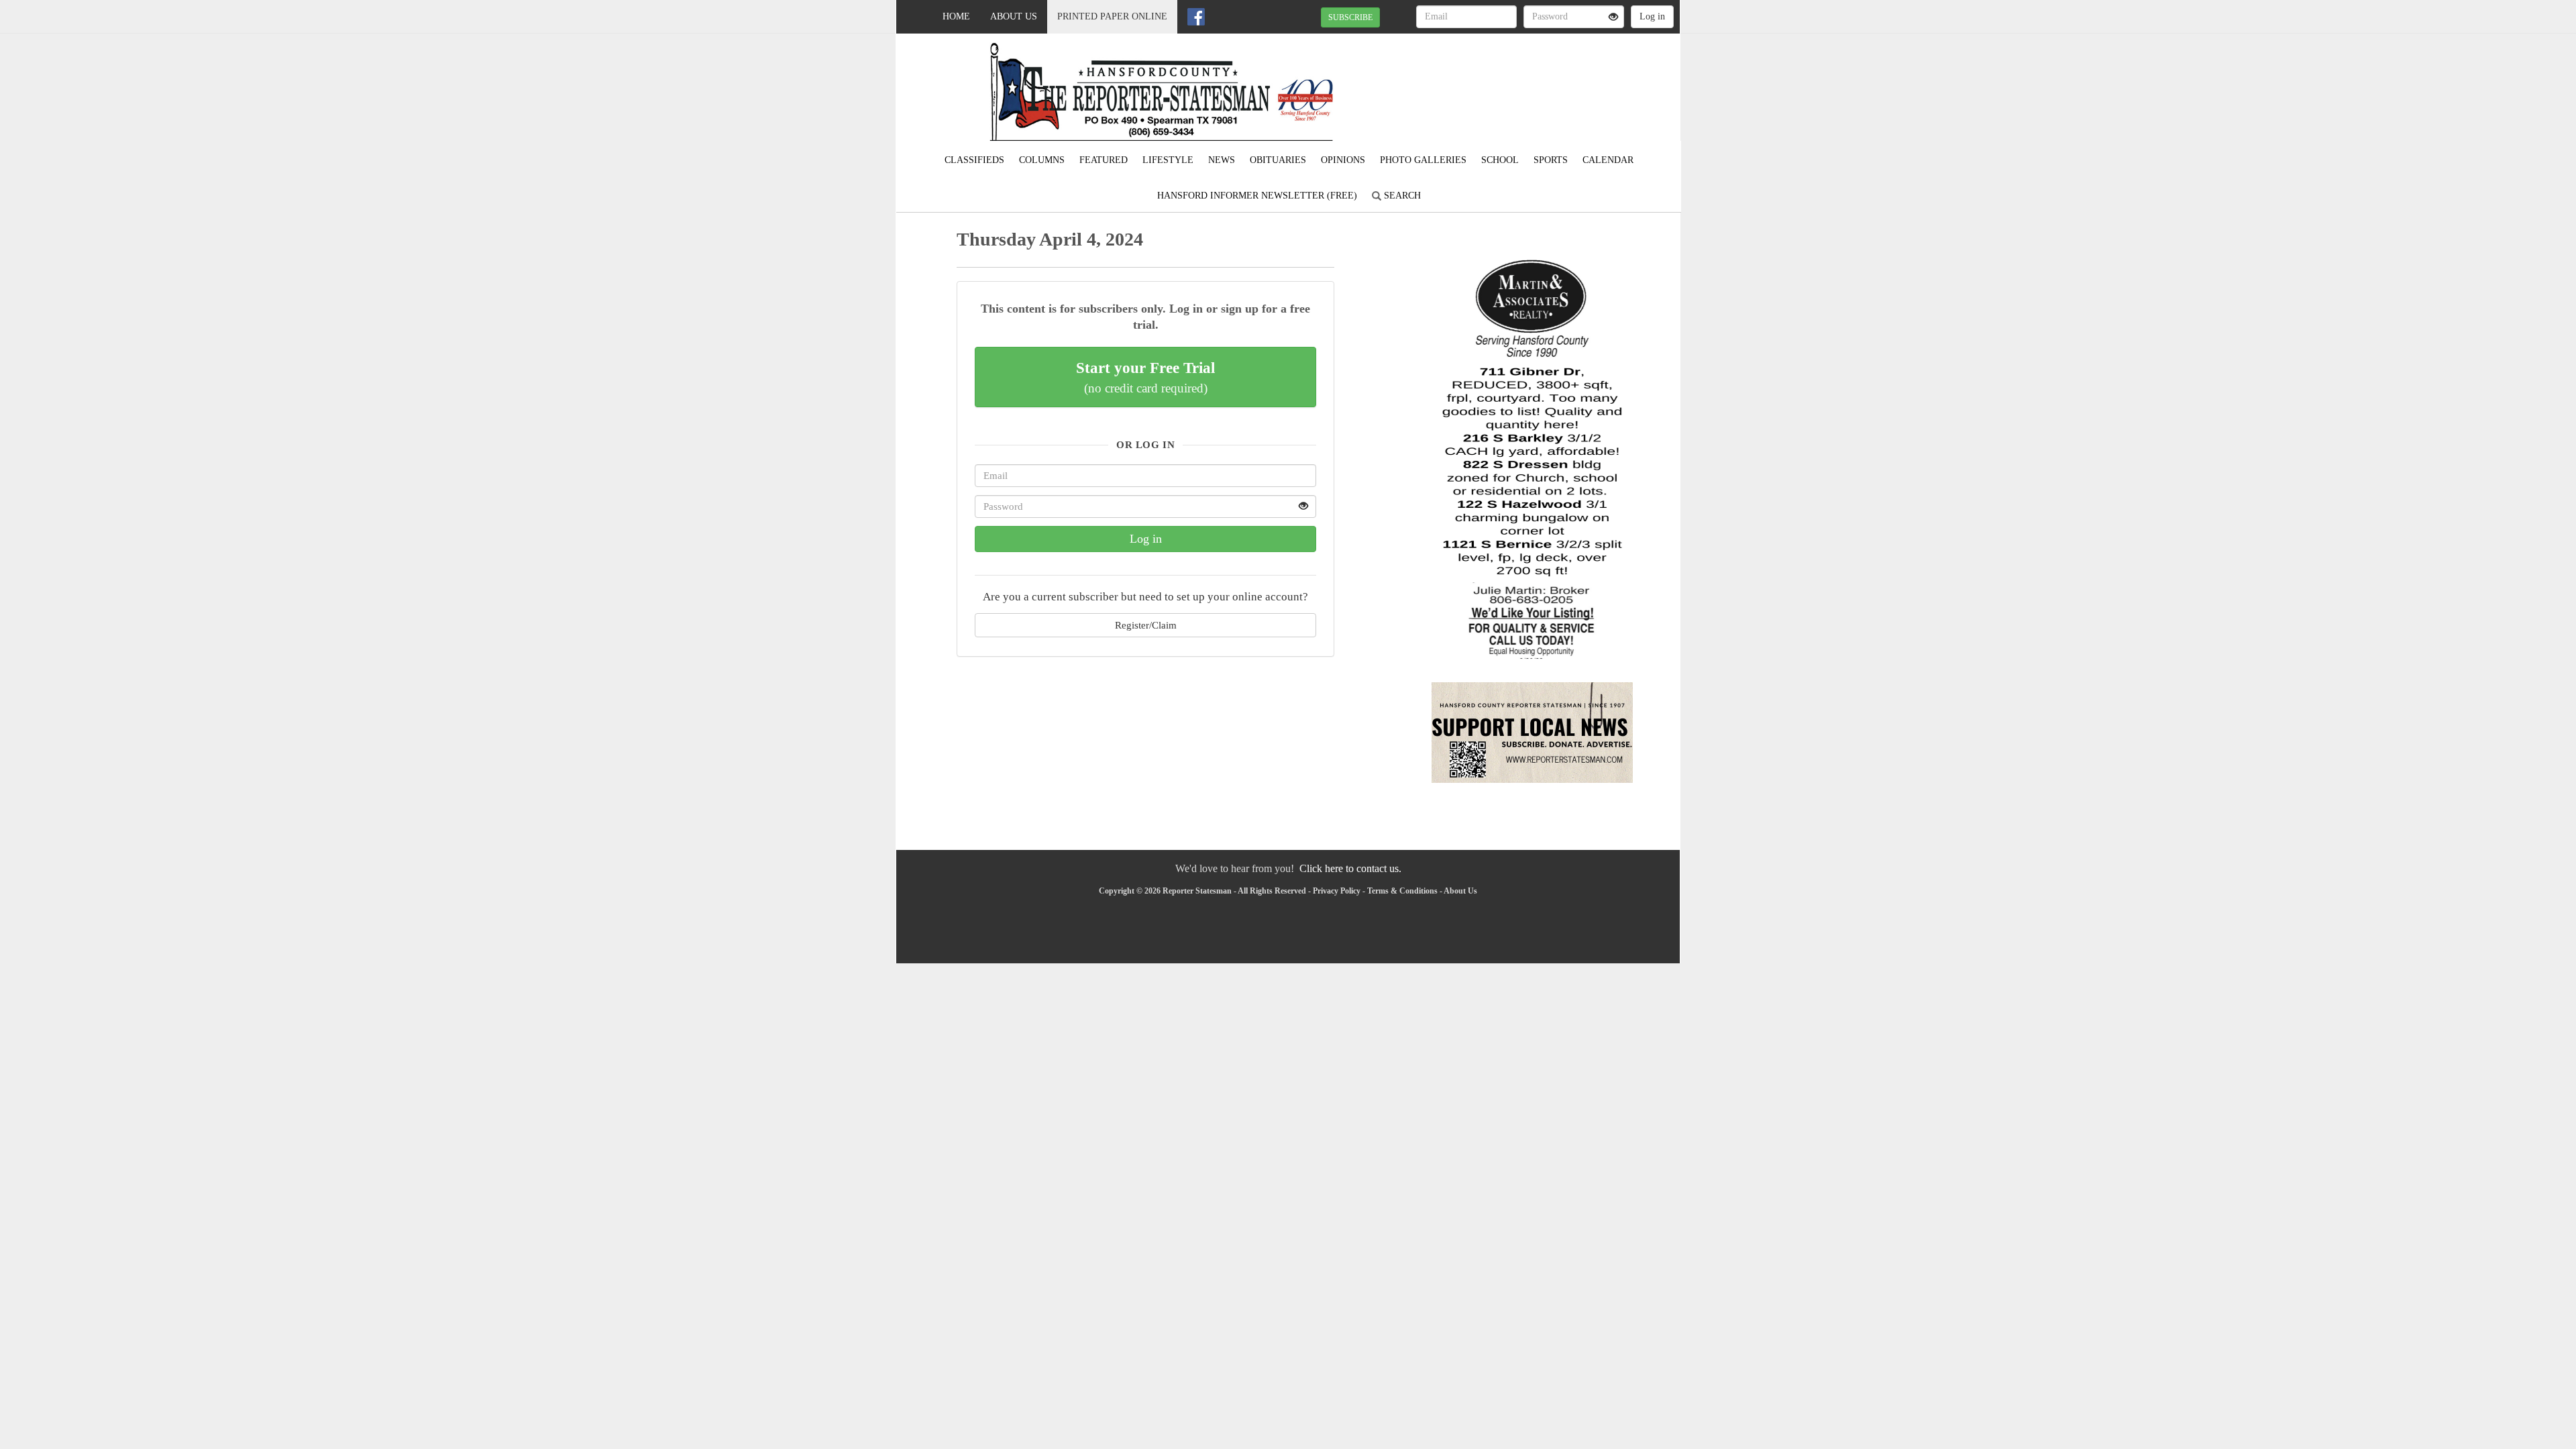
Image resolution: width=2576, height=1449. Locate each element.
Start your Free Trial (1145, 377)
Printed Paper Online (1112, 16)
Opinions (1343, 160)
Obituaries (1278, 160)
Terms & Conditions (1402, 891)
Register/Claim (1146, 625)
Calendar (1608, 160)
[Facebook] (1196, 17)
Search (1401, 196)
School (1500, 160)
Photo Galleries (1423, 160)
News (1222, 160)
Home (956, 16)
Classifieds (974, 160)
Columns (1042, 160)
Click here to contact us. (1350, 868)
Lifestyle (1168, 160)
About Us (1014, 16)
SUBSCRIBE (1350, 17)
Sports (1551, 160)
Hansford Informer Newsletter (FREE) (1257, 196)
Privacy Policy (1337, 891)
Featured (1104, 160)
